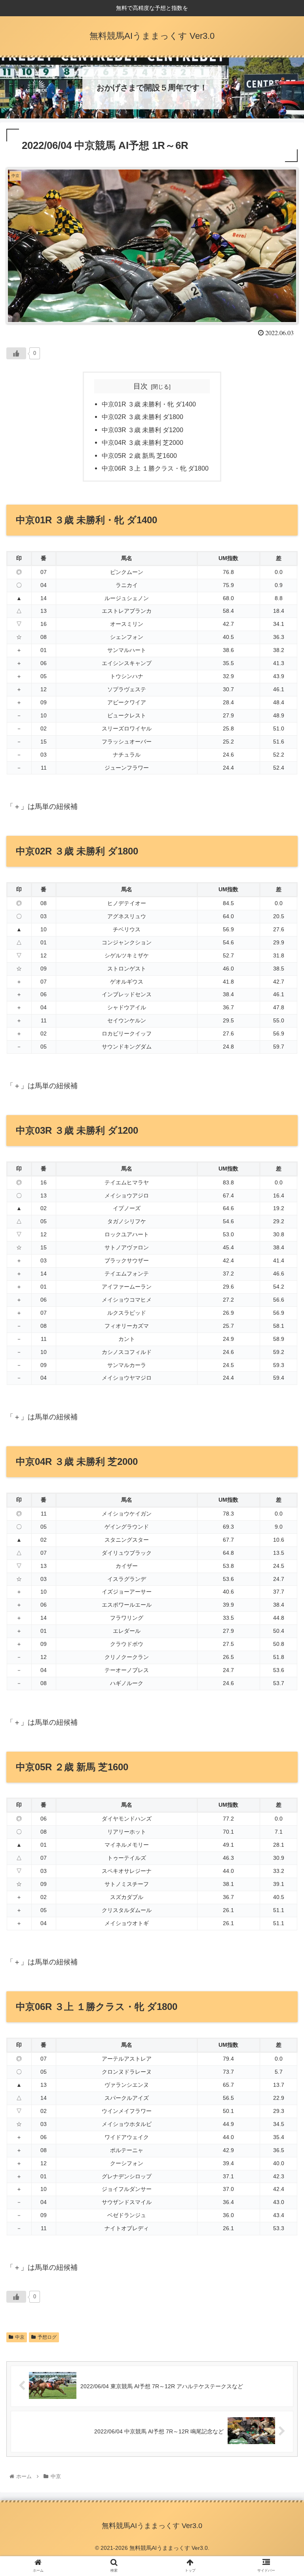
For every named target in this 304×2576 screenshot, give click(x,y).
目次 (141, 386)
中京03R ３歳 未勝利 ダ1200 (142, 430)
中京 (20, 2337)
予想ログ (47, 2337)
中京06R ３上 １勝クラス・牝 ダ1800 (155, 468)
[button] (281, 1399)
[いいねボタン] (16, 353)
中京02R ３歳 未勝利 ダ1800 (142, 417)
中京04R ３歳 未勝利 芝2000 (142, 442)
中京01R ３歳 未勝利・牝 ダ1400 (149, 404)
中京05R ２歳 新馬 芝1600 (139, 456)
